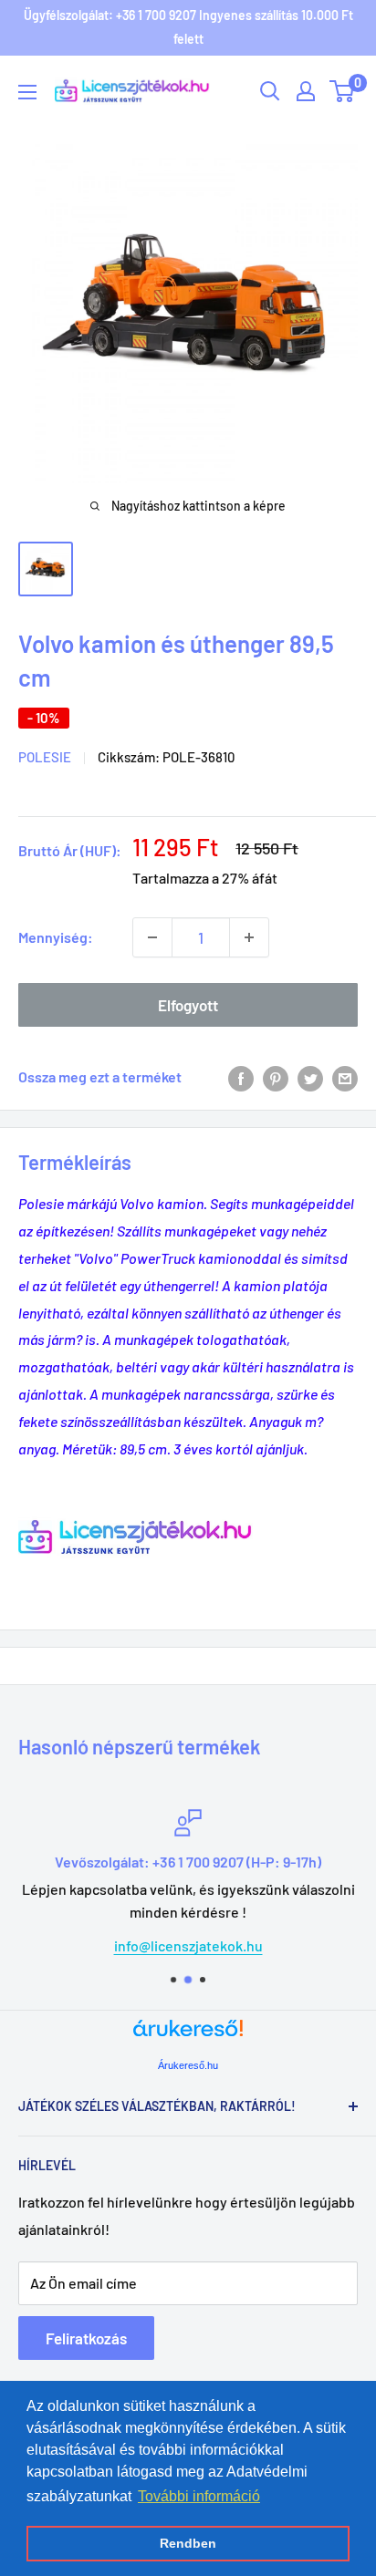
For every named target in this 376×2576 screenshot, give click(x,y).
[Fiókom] (306, 91)
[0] (343, 91)
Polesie (45, 757)
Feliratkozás (86, 2338)
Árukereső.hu (188, 2065)
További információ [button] (199, 2496)
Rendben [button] (188, 2543)
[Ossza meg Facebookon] (241, 1077)
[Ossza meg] (345, 1077)
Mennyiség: (56, 937)
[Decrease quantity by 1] (152, 937)
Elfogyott (188, 1005)
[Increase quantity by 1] (249, 937)
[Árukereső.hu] (188, 2035)
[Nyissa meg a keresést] (270, 91)
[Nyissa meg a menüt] (27, 92)
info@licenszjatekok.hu (188, 1945)
